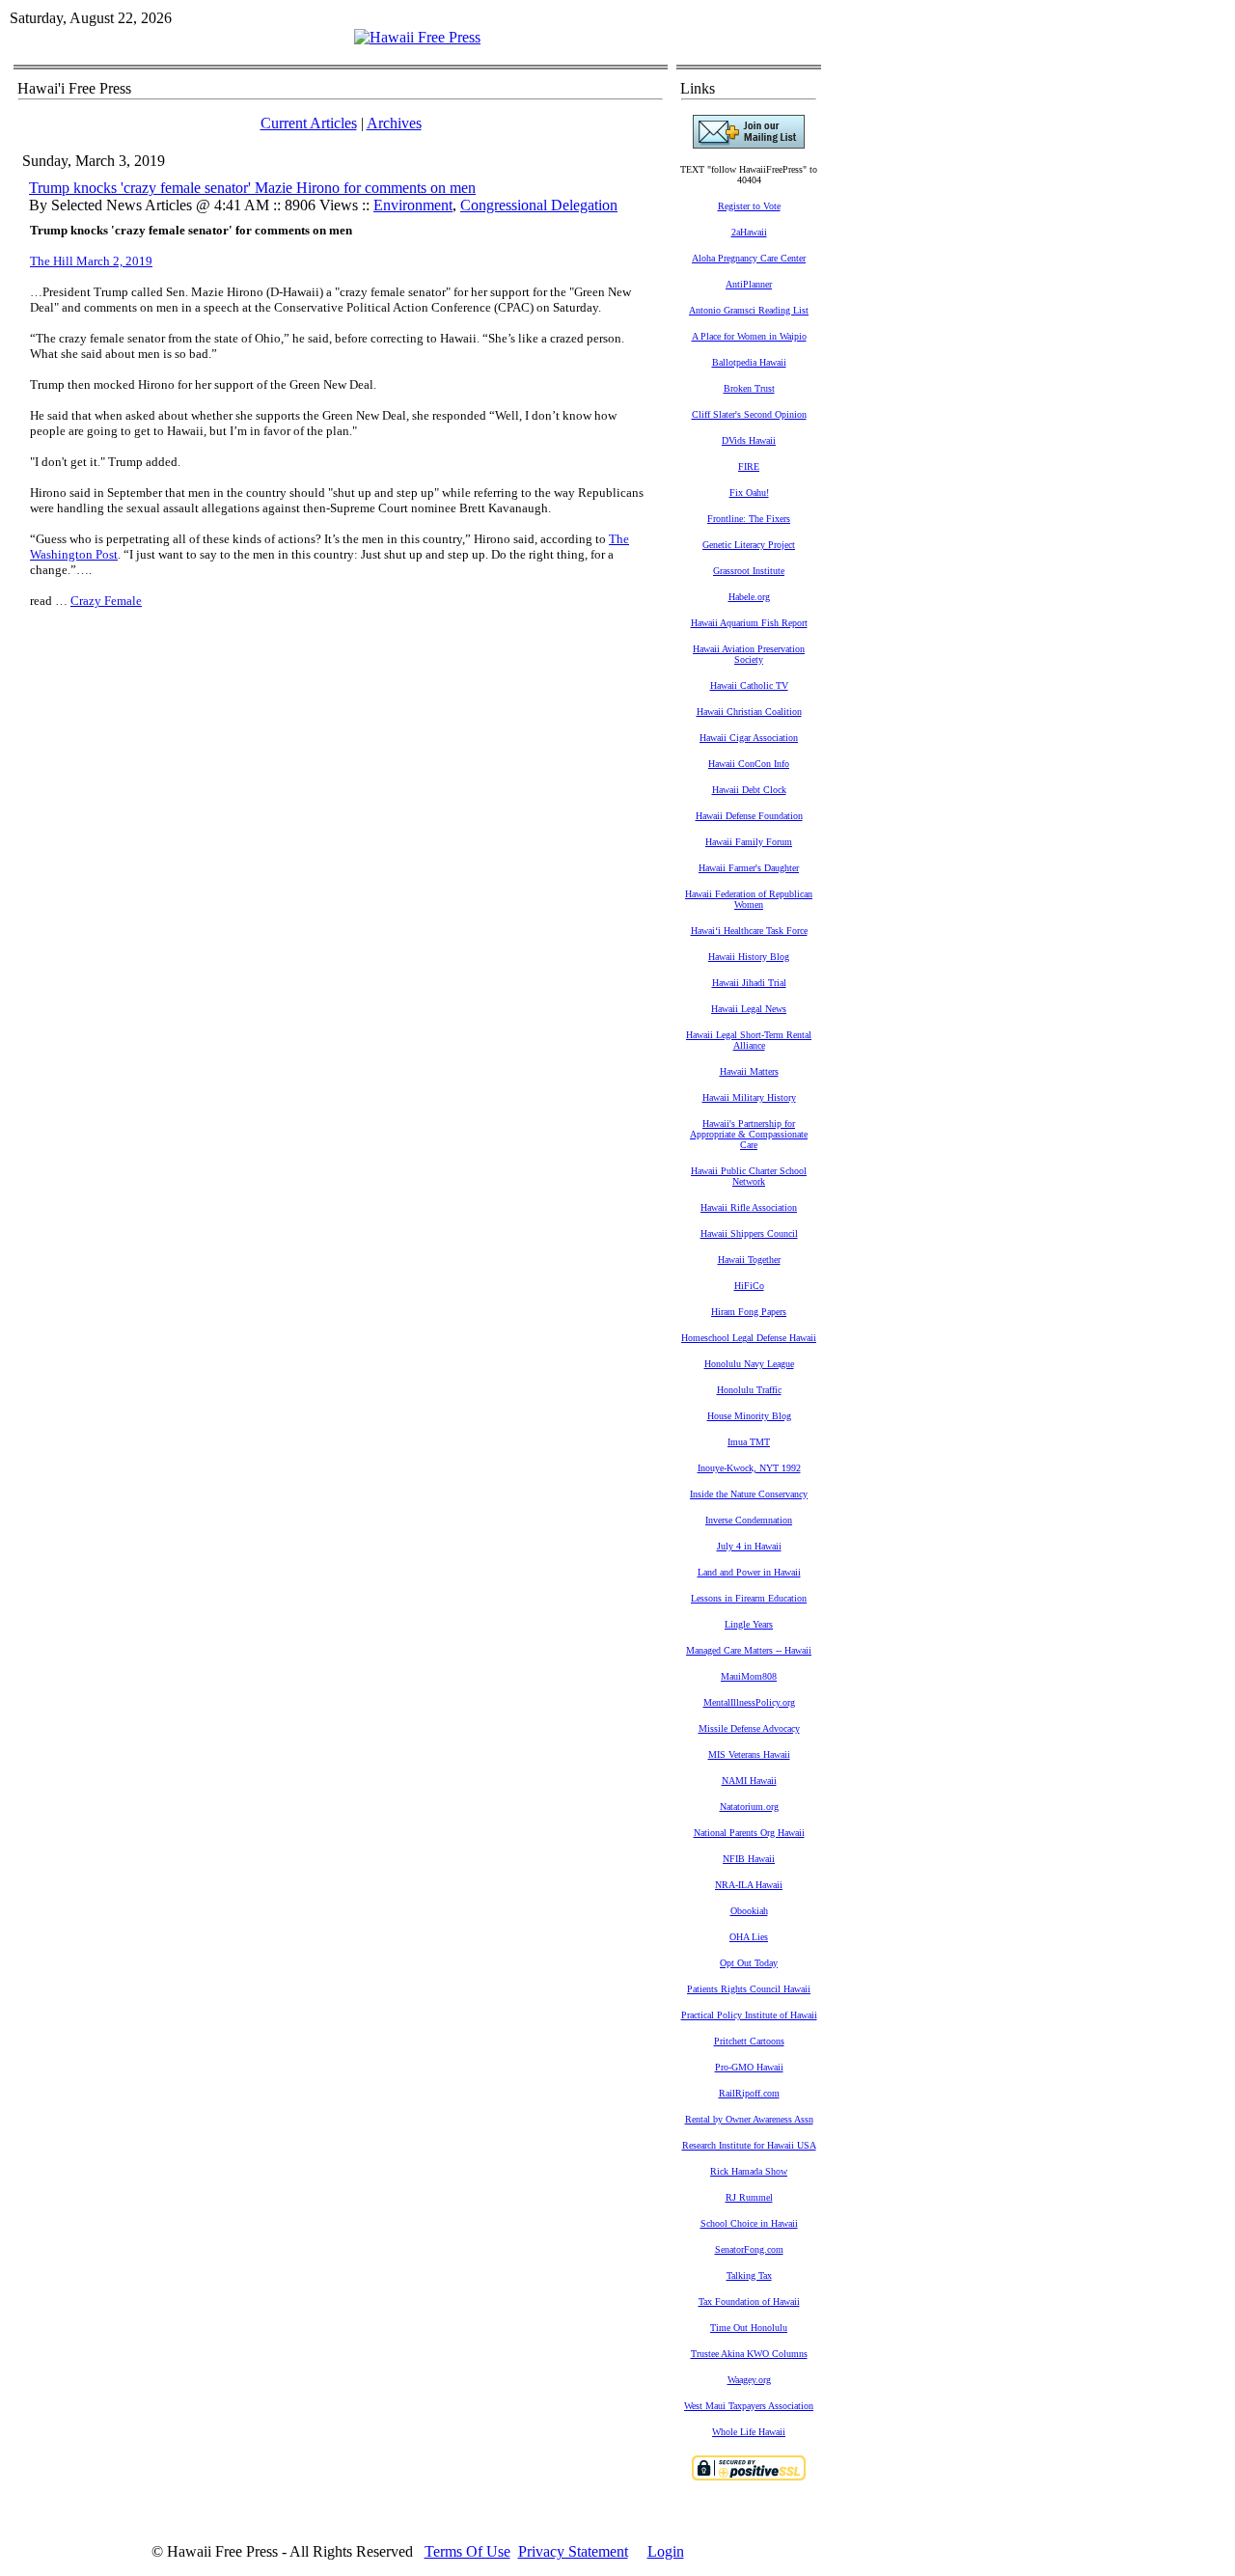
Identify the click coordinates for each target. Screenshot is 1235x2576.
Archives (394, 123)
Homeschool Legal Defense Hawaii (749, 1338)
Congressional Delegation (539, 205)
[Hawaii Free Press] (417, 37)
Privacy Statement (573, 2551)
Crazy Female (106, 601)
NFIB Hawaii (749, 1859)
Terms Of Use (467, 2551)
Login (666, 2551)
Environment (413, 205)
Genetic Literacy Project (749, 545)
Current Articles (309, 123)
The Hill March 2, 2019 (91, 261)
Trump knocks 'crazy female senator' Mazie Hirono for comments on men (252, 188)
